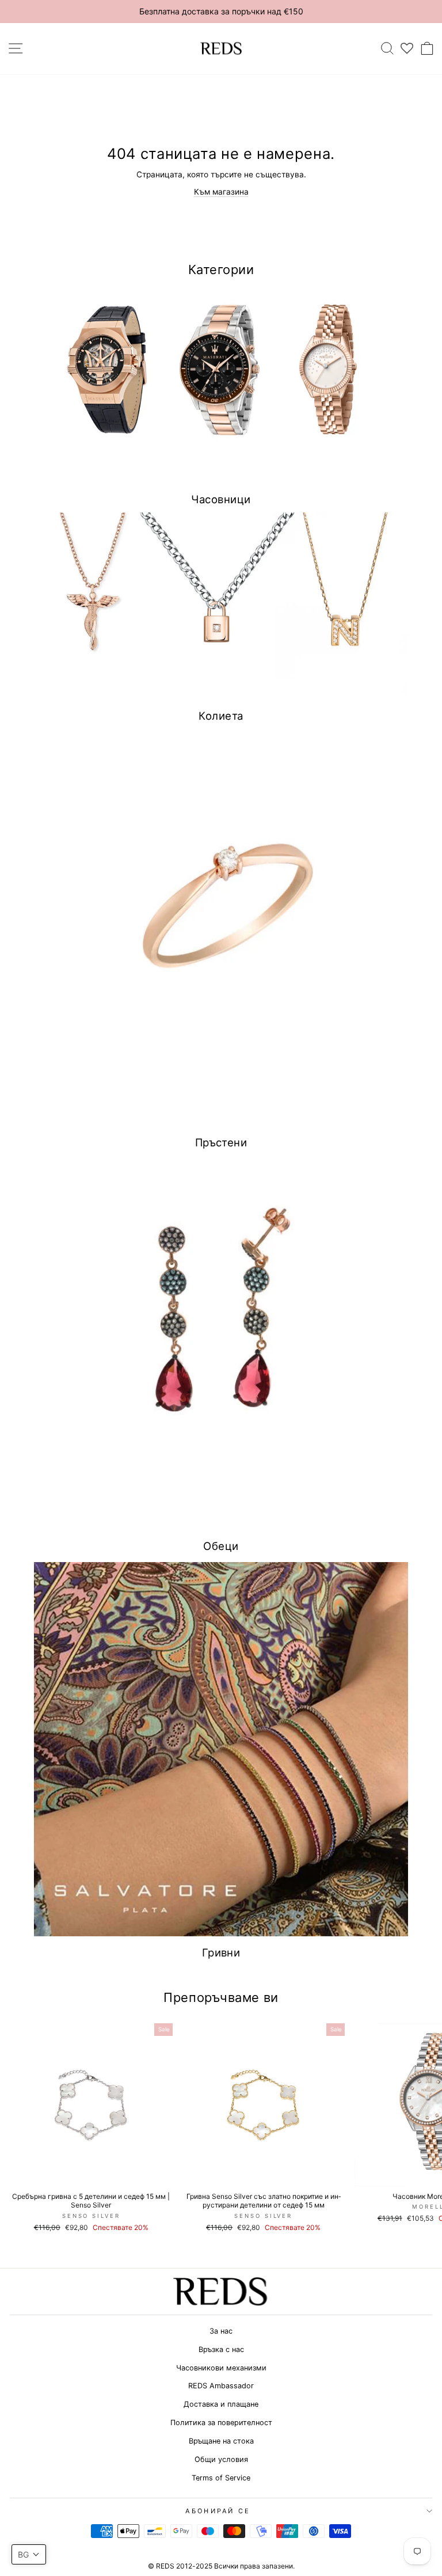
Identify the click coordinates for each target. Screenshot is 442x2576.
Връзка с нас (221, 2349)
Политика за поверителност (221, 2423)
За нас (221, 2331)
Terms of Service (221, 2478)
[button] (29, 2554)
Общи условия (221, 2459)
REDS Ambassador (221, 2386)
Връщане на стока (221, 2441)
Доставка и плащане (221, 2404)
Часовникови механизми (221, 2368)
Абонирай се (218, 2511)
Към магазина (221, 192)
